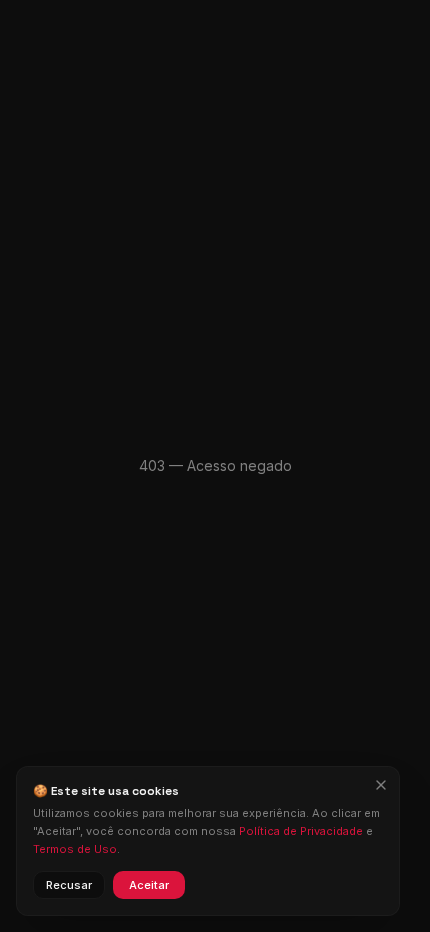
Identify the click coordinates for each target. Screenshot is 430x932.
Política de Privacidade (301, 831)
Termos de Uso (75, 849)
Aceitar (149, 885)
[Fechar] (381, 785)
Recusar (69, 885)
